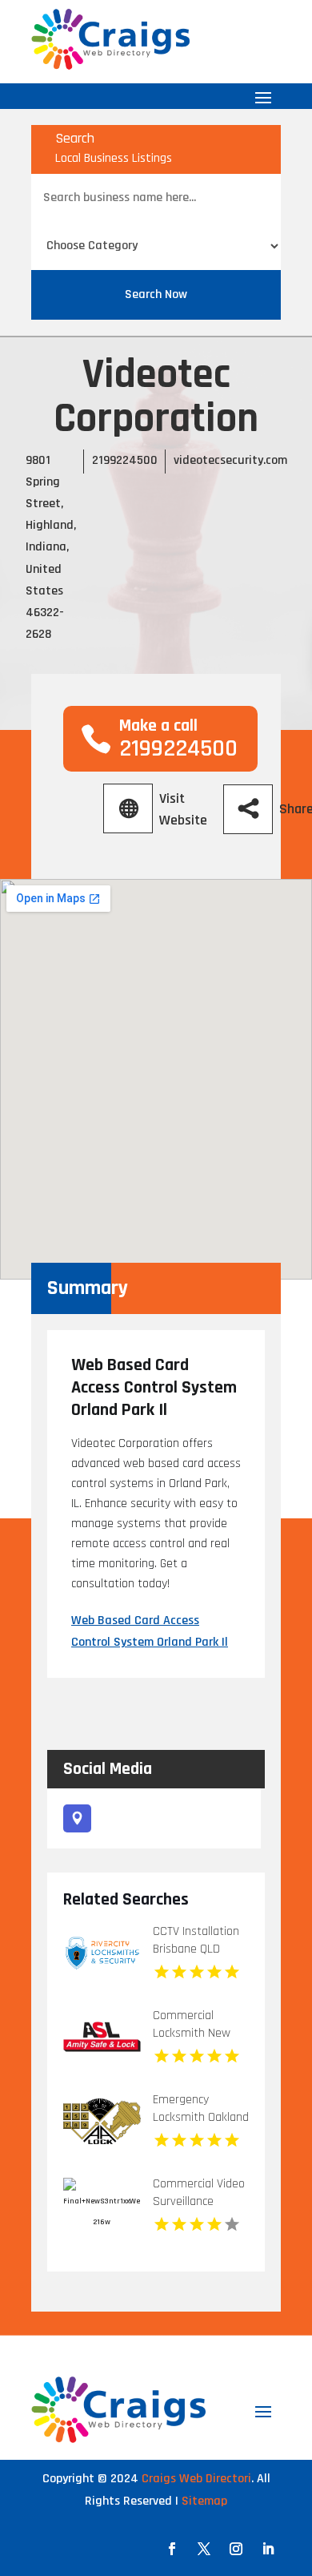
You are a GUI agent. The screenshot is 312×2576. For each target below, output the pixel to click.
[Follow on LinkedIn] (268, 2549)
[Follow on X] (204, 2549)
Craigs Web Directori (196, 2479)
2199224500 (125, 460)
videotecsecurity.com (230, 460)
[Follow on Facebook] (172, 2549)
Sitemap (204, 2501)
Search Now (156, 294)
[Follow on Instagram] (236, 2549)
